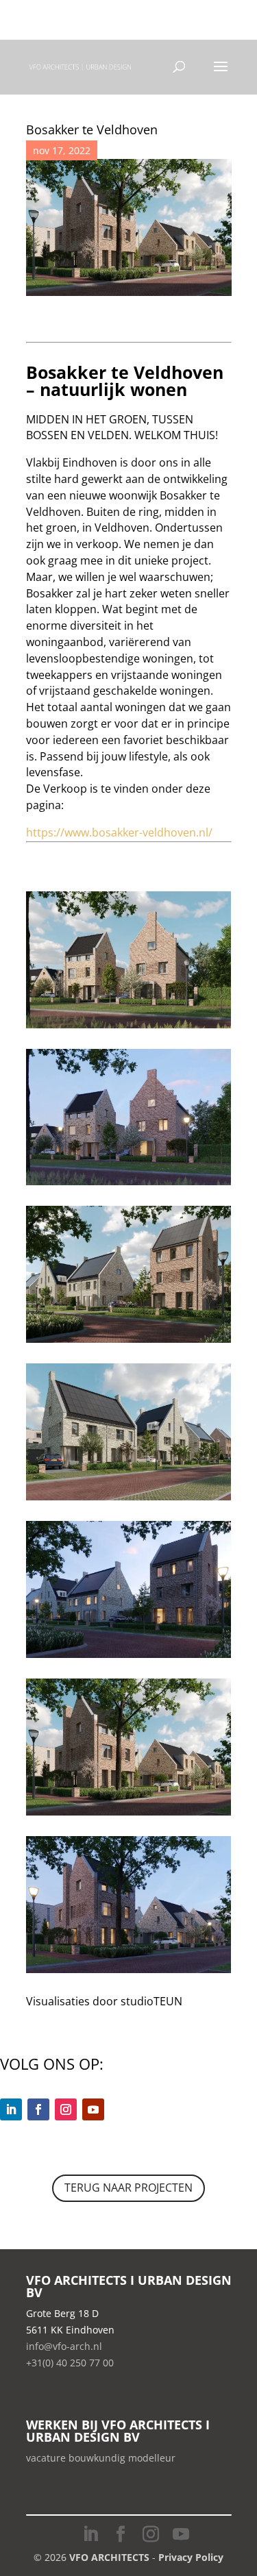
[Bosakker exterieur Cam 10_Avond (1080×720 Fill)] (129, 1973)
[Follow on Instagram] (66, 2109)
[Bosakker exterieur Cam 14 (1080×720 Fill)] (129, 1500)
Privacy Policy (191, 2557)
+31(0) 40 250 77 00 (86, 15)
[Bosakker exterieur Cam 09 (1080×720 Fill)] (129, 1028)
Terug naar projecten (128, 2188)
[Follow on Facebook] (38, 2109)
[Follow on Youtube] (93, 2109)
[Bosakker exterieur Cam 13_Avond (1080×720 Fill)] (129, 1658)
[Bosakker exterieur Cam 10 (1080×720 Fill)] (129, 1815)
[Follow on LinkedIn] (11, 2109)
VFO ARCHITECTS (109, 2557)
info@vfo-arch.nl (64, 2346)
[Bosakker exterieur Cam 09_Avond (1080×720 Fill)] (129, 1185)
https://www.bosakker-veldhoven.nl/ (119, 832)
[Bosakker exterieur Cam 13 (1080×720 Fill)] (129, 1342)
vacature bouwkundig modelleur (101, 2458)
